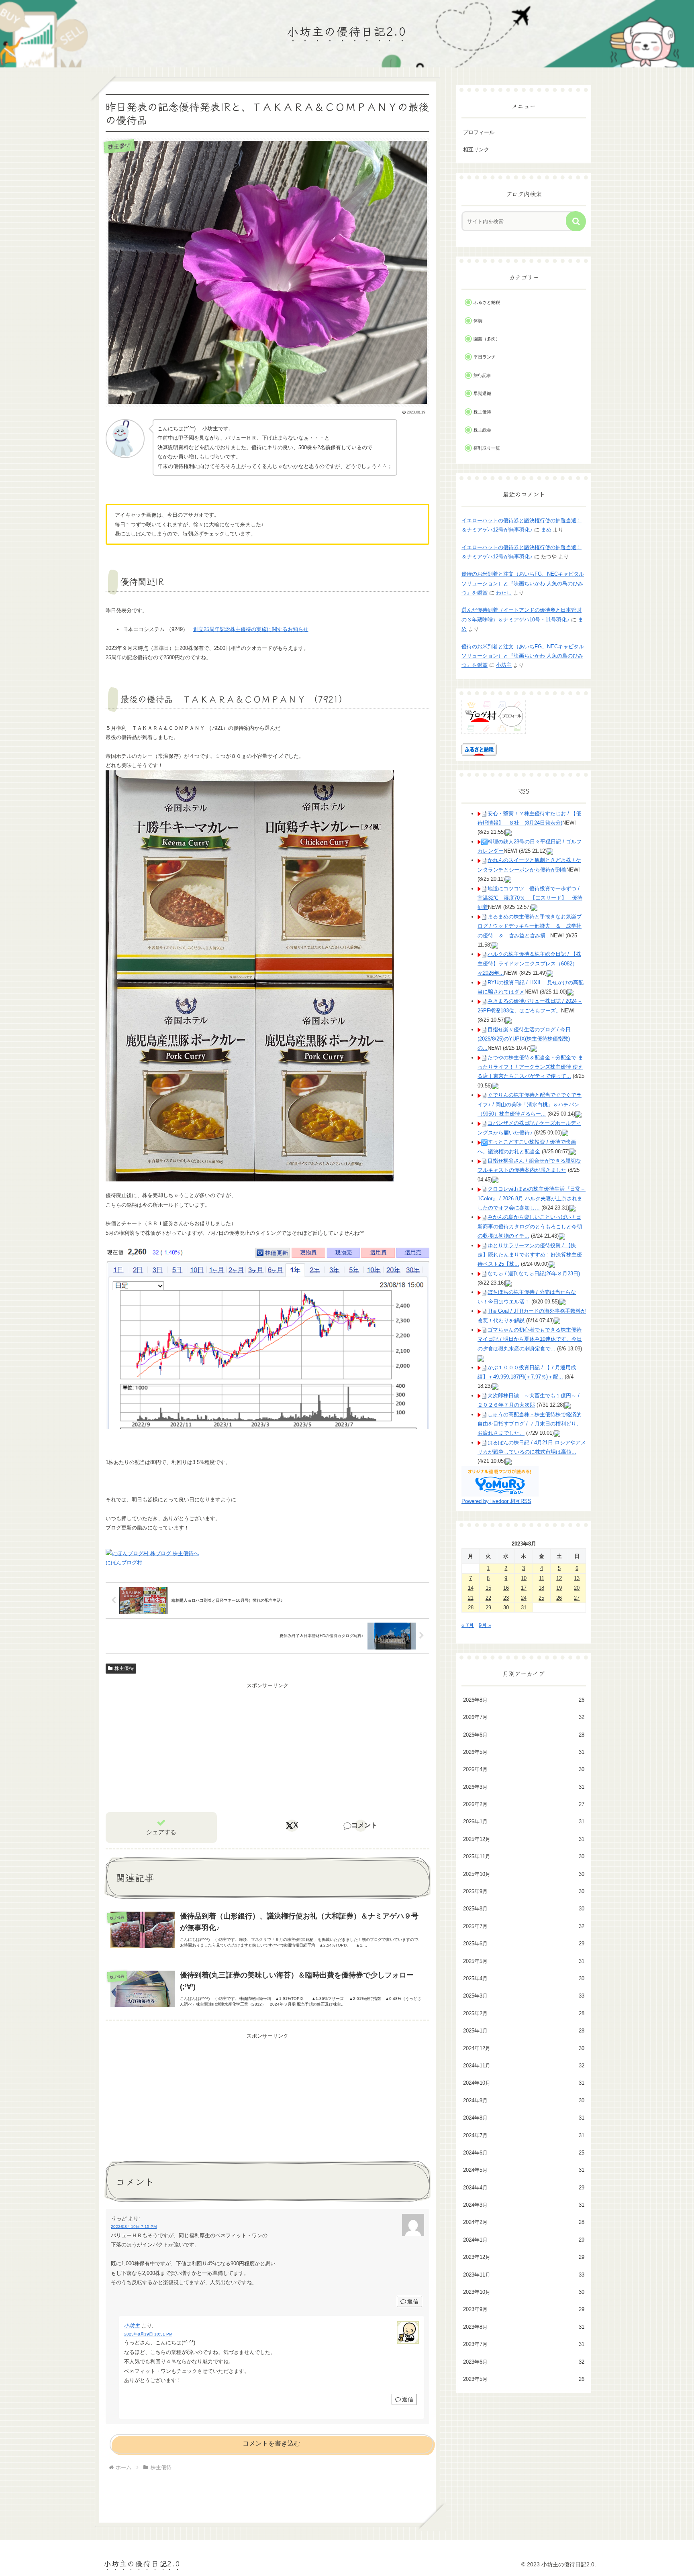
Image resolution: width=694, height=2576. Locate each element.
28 (471, 1608)
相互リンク (476, 150)
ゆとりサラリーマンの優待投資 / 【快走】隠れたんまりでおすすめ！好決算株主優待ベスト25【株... (530, 1255)
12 (559, 1578)
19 (559, 1588)
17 (524, 1588)
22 (488, 1598)
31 (524, 1608)
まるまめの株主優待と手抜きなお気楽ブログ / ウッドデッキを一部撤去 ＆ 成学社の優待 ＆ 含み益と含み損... (530, 926)
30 (506, 1608)
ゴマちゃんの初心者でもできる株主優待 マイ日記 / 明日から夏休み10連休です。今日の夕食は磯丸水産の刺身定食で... (530, 1339)
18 (541, 1588)
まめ (546, 530)
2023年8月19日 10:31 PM (148, 2334)
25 (541, 1598)
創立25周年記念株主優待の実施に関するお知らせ (251, 629)
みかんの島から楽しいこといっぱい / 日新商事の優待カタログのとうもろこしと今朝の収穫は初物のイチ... (530, 1226)
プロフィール (479, 132)
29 (488, 1608)
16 (506, 1588)
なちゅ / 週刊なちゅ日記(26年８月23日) (534, 1274)
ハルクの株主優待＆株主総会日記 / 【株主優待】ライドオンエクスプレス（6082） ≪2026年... (529, 963)
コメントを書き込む (271, 2443)
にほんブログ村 (124, 1563)
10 (524, 1578)
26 (559, 1598)
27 (577, 1598)
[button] (576, 221)
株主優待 (124, 1668)
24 (524, 1598)
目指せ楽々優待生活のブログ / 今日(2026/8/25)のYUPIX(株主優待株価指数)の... (524, 1039)
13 (577, 1578)
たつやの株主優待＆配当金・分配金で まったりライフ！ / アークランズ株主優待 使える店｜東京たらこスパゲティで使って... (530, 1067)
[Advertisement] (267, 1747)
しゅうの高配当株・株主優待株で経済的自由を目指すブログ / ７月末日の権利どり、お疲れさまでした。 (530, 1424)
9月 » (485, 1625)
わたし (504, 593)
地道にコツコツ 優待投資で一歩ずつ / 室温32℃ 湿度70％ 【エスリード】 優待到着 (530, 898)
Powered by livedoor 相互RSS (496, 1501)
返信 (413, 2301)
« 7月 (468, 1625)
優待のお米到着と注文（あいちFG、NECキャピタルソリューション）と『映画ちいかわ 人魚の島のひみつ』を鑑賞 (523, 583)
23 (506, 1598)
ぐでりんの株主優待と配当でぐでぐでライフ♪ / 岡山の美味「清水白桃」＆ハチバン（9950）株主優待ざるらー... (530, 1104)
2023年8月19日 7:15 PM (134, 2227)
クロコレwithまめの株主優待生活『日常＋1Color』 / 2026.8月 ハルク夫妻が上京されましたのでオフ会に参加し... (532, 1198)
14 (471, 1588)
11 (542, 1578)
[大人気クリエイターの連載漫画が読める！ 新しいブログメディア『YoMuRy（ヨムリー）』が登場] (500, 1481)
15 (488, 1588)
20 (577, 1588)
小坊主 (132, 2326)
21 (471, 1598)
